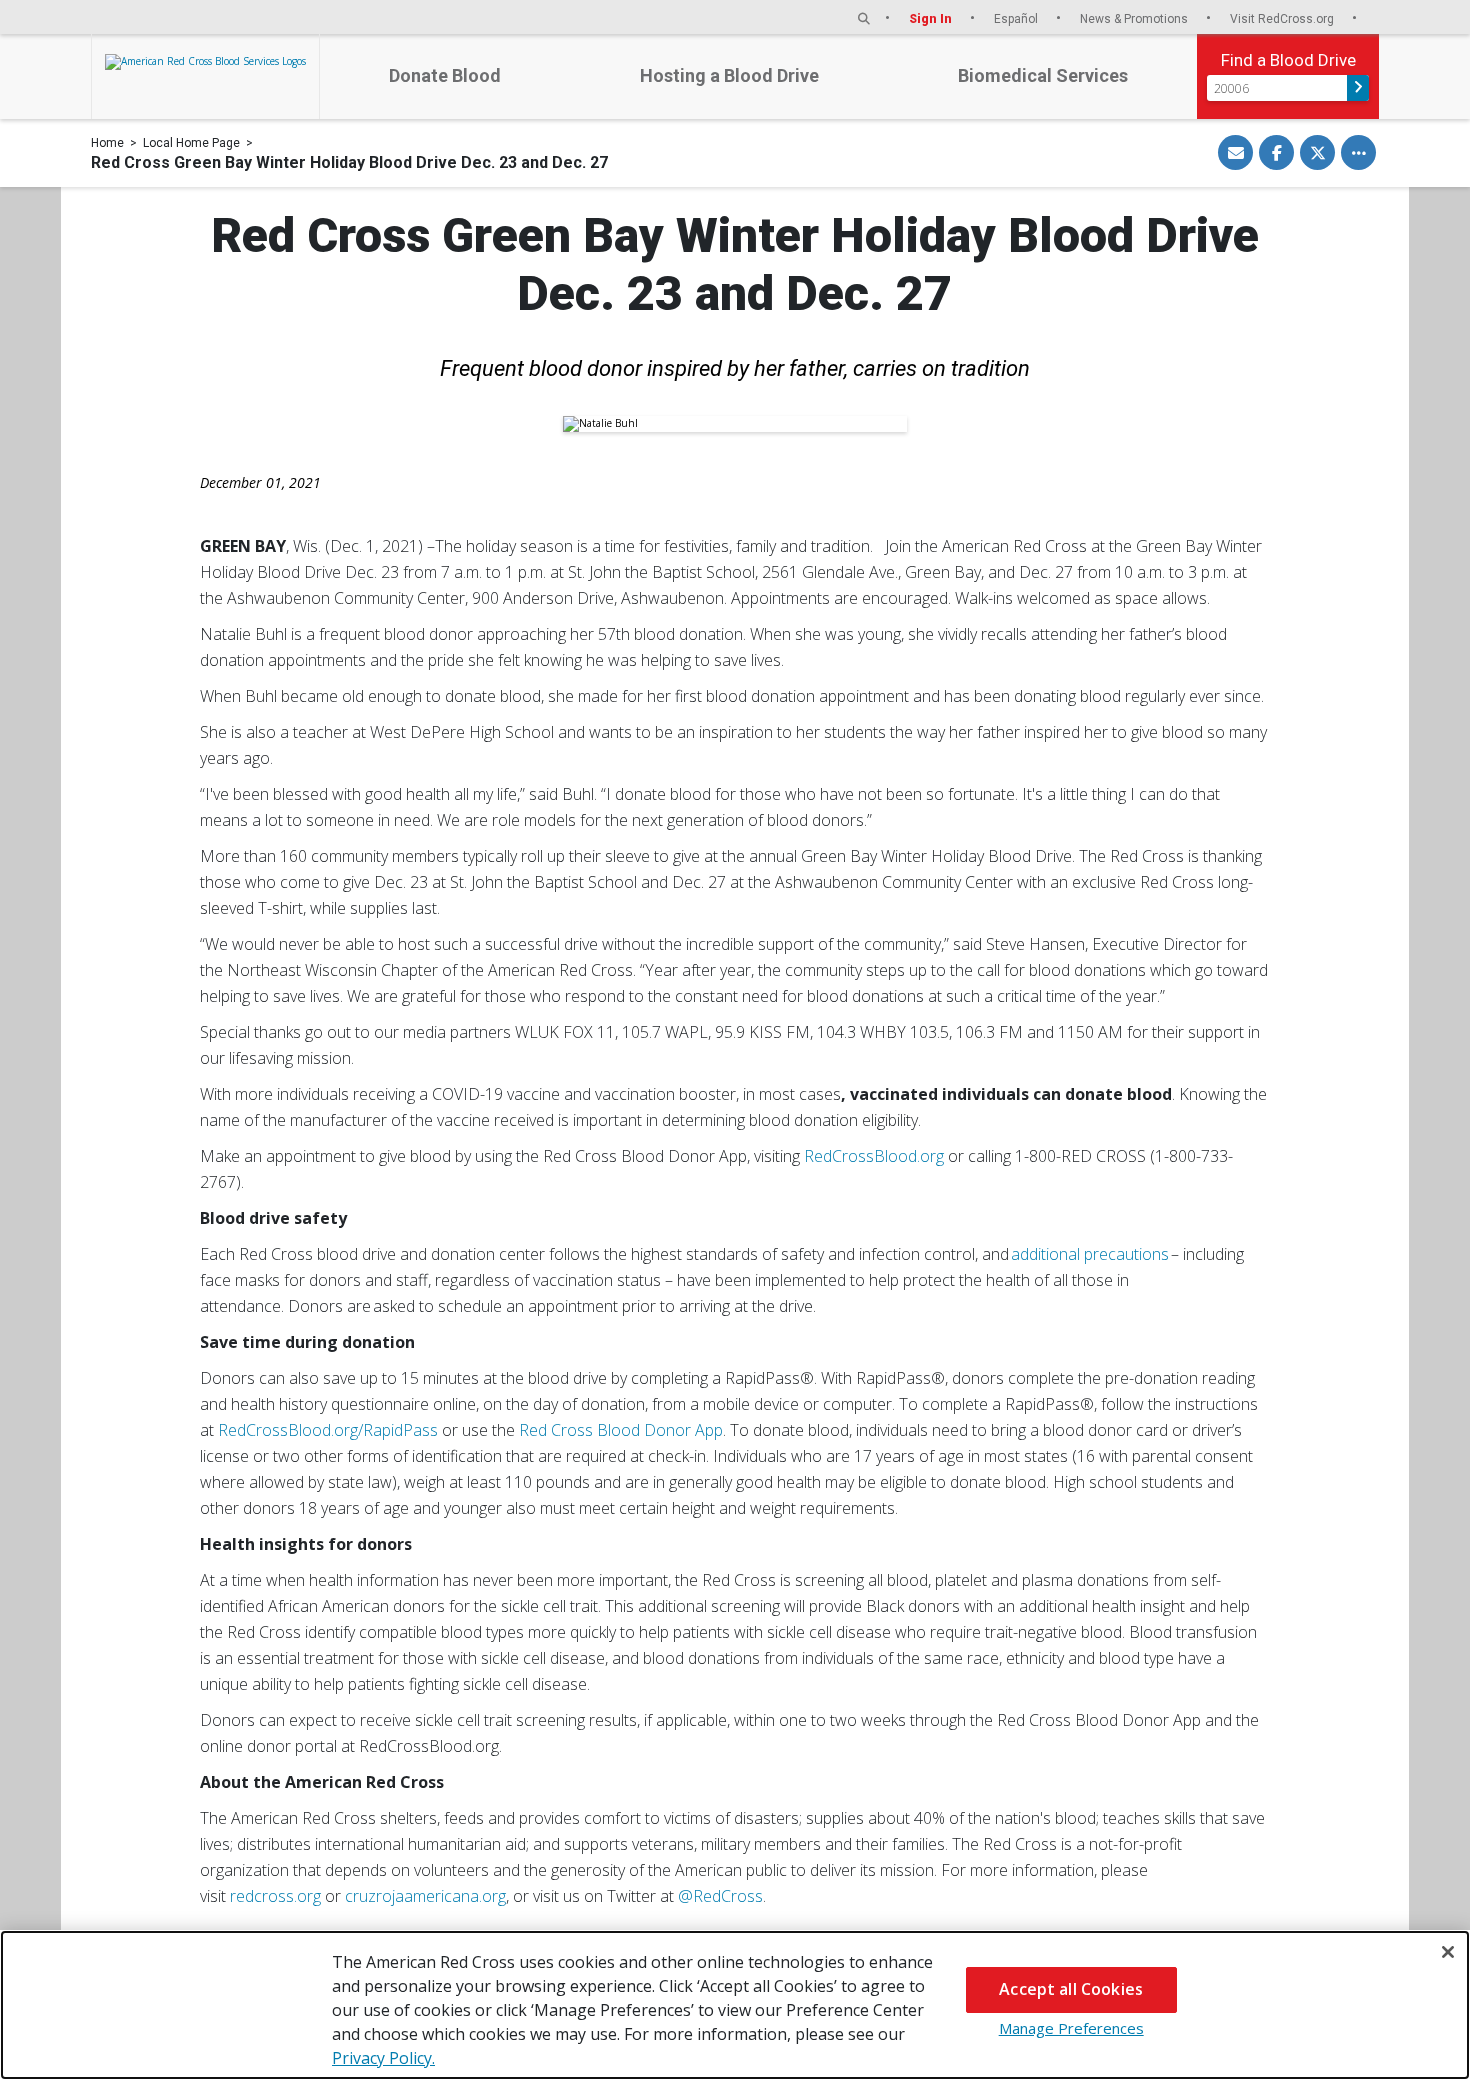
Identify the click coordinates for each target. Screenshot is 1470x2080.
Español (1017, 18)
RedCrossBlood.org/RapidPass (328, 1430)
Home (107, 143)
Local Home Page (191, 143)
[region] (735, 2005)
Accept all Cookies (1071, 1989)
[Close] (1448, 1952)
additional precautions (1091, 1254)
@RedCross (720, 1896)
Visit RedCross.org (1283, 18)
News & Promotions (1135, 18)
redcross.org (275, 1896)
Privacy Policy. (383, 2058)
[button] (864, 18)
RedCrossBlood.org (874, 1156)
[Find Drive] (1358, 88)
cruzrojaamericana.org (425, 1896)
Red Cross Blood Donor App (621, 1430)
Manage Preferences (1071, 2028)
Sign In (932, 18)
